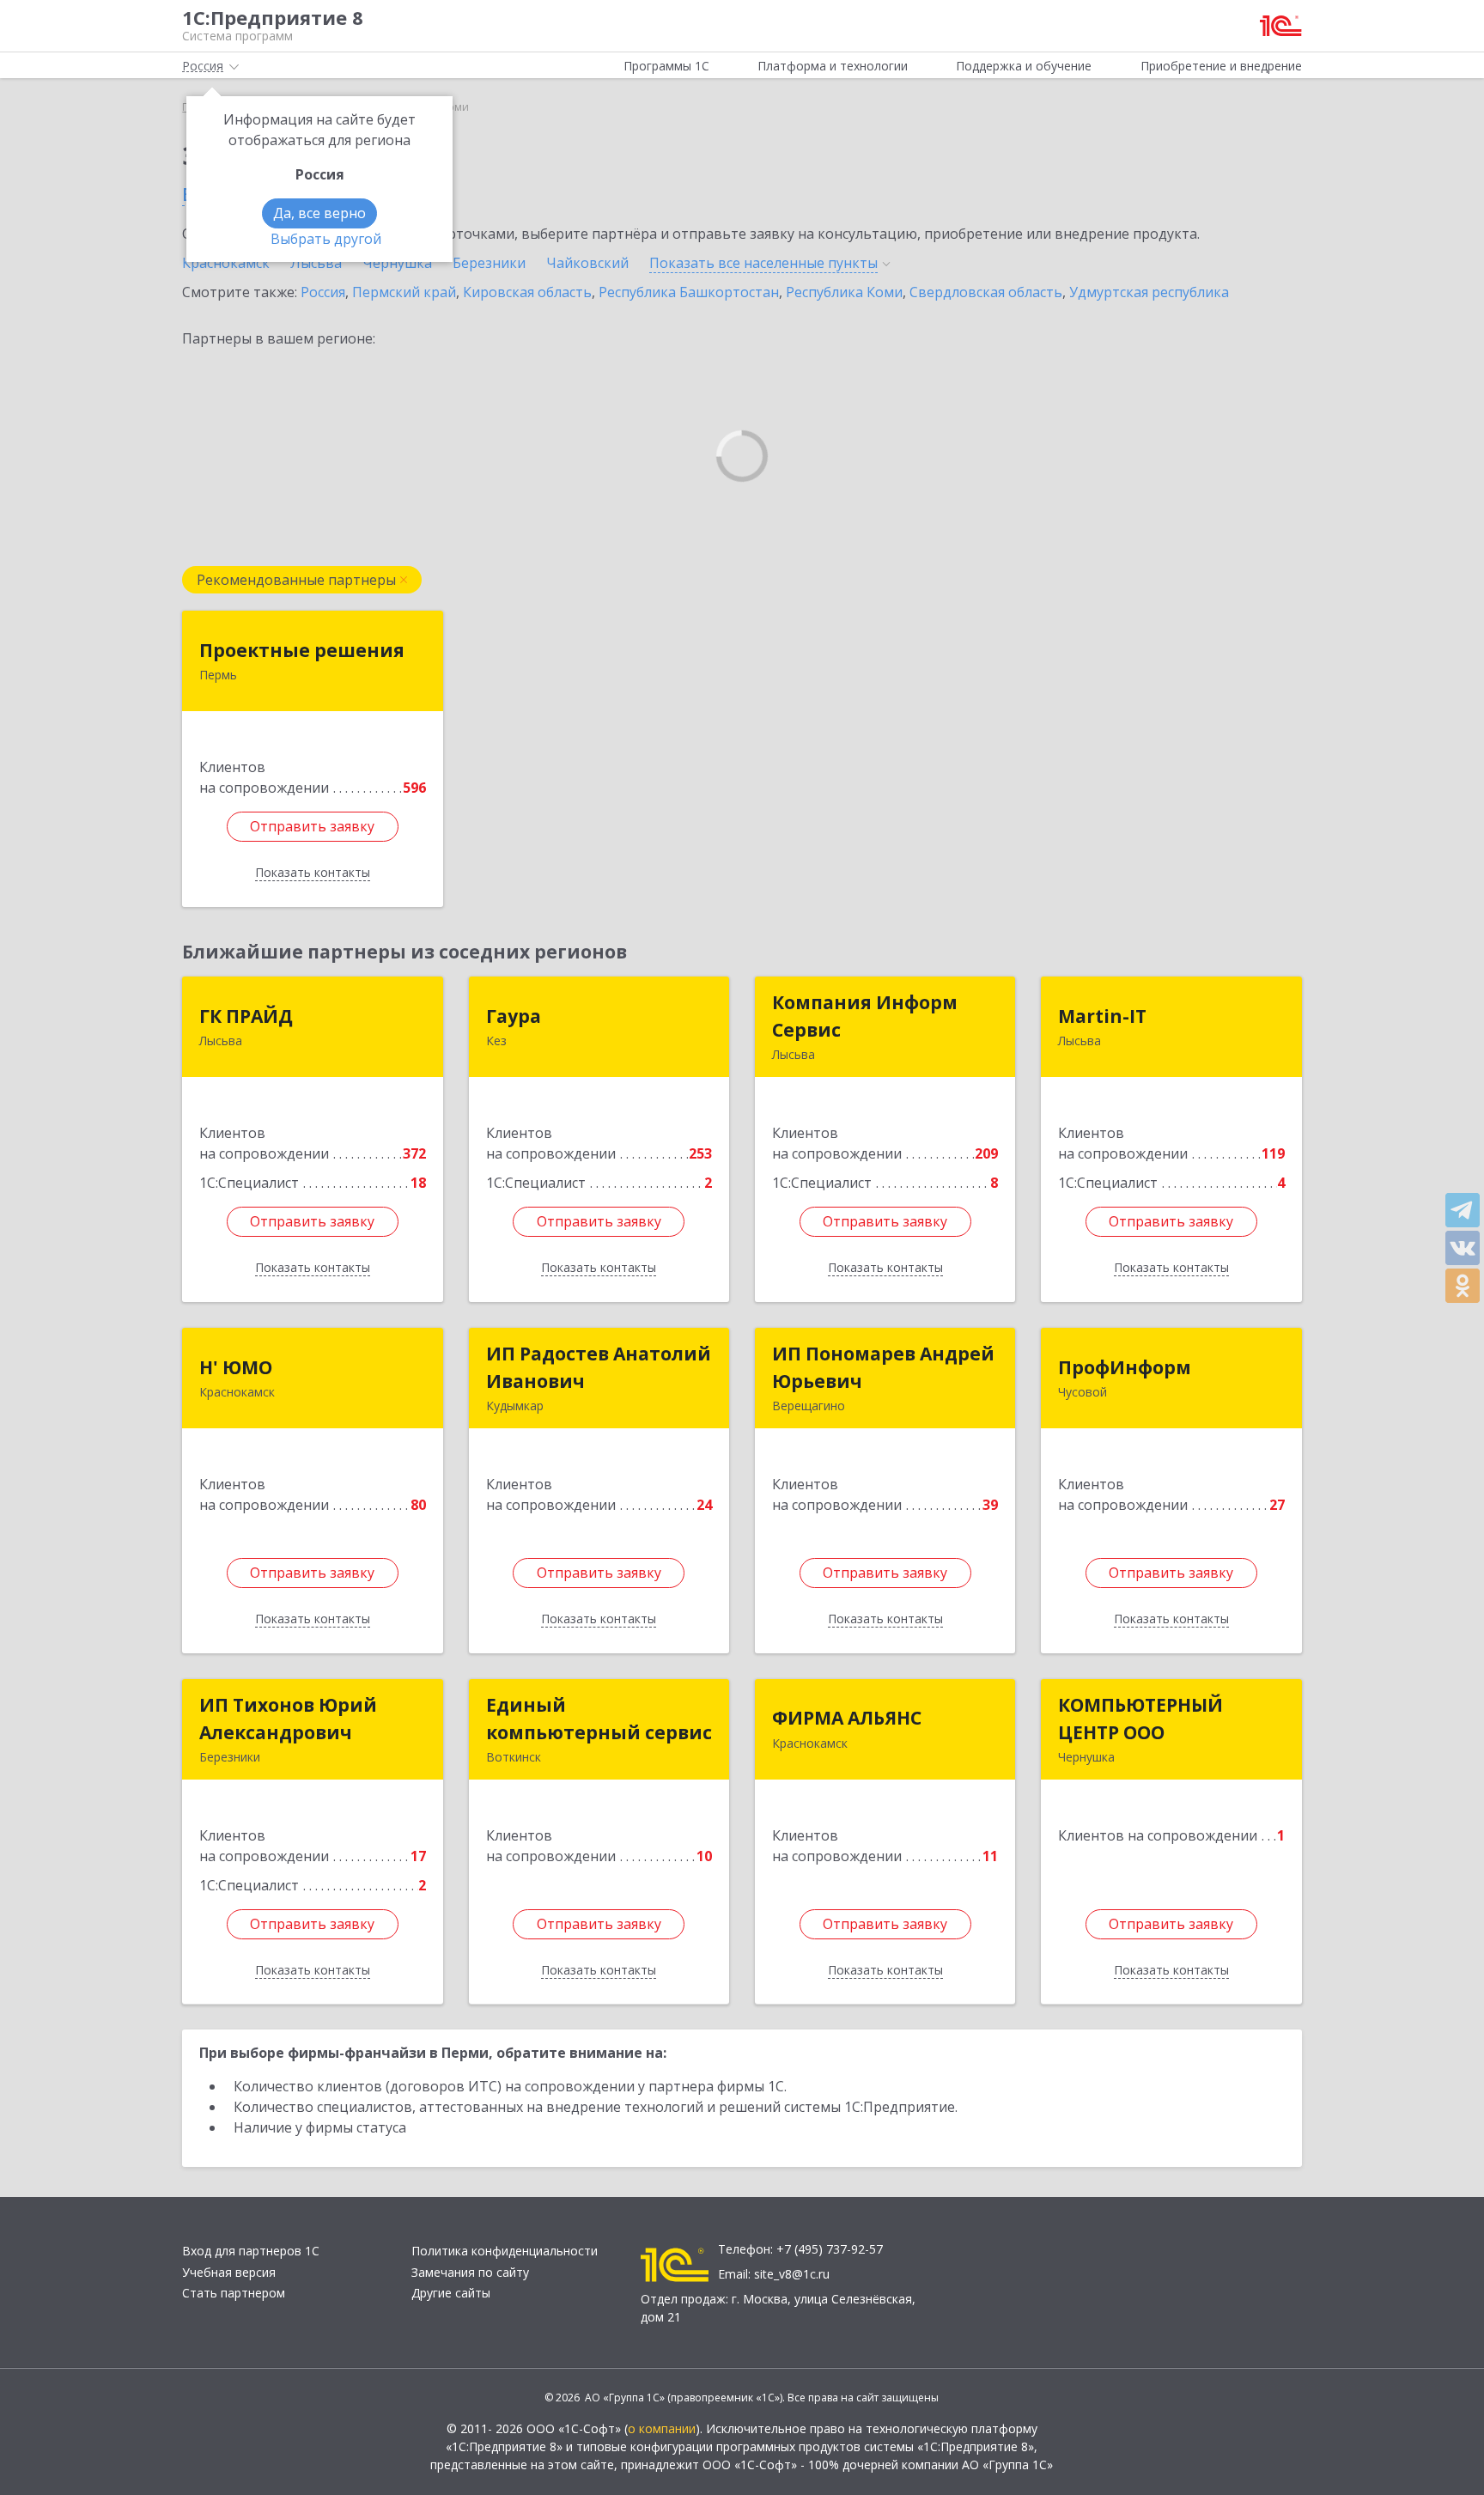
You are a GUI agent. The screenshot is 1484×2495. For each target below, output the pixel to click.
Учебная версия (229, 2272)
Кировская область (527, 292)
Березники (489, 263)
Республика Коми (844, 292)
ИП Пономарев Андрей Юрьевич (883, 1367)
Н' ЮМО (236, 1367)
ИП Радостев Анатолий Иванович (599, 1367)
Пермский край (404, 292)
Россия (323, 292)
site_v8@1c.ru (792, 2274)
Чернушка (397, 263)
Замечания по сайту (470, 2272)
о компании (662, 2428)
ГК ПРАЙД (246, 1016)
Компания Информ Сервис (865, 1016)
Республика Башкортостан (689, 292)
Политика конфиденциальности (505, 2251)
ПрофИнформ (1125, 1367)
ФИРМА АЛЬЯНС (847, 1718)
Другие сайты (451, 2293)
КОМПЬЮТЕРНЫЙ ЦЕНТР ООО (1140, 1719)
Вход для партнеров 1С (251, 2251)
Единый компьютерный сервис (599, 1719)
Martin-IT (1102, 1016)
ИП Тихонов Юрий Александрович (288, 1719)
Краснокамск (226, 263)
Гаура (514, 1016)
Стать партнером (234, 2293)
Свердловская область (986, 292)
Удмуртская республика (1149, 292)
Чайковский (587, 263)
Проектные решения (302, 650)
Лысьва (316, 263)
